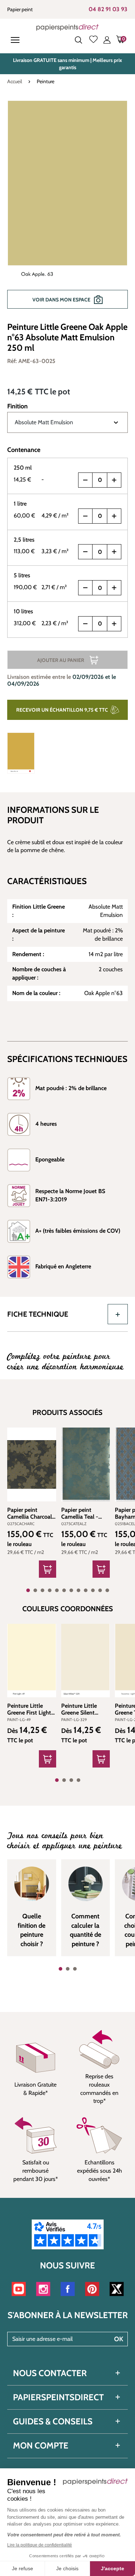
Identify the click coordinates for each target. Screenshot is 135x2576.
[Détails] (48, 1759)
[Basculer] (118, 1314)
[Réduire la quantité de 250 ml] (85, 480)
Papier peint (20, 9)
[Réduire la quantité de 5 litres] (85, 588)
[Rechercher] (78, 40)
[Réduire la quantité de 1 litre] (85, 516)
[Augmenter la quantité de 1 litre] (114, 516)
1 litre (20, 504)
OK (119, 2339)
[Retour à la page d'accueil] (67, 27)
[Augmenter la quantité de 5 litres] (114, 588)
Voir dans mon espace (61, 300)
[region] (67, 208)
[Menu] (17, 40)
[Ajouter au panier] (48, 1569)
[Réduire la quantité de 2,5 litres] (85, 552)
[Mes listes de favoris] (93, 40)
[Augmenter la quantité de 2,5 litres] (114, 552)
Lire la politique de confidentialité (40, 2545)
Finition (17, 406)
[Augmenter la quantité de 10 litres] (114, 624)
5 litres (22, 575)
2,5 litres (24, 540)
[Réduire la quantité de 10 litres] (85, 624)
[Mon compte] (107, 40)
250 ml (23, 468)
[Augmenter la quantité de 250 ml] (114, 480)
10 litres (23, 611)
